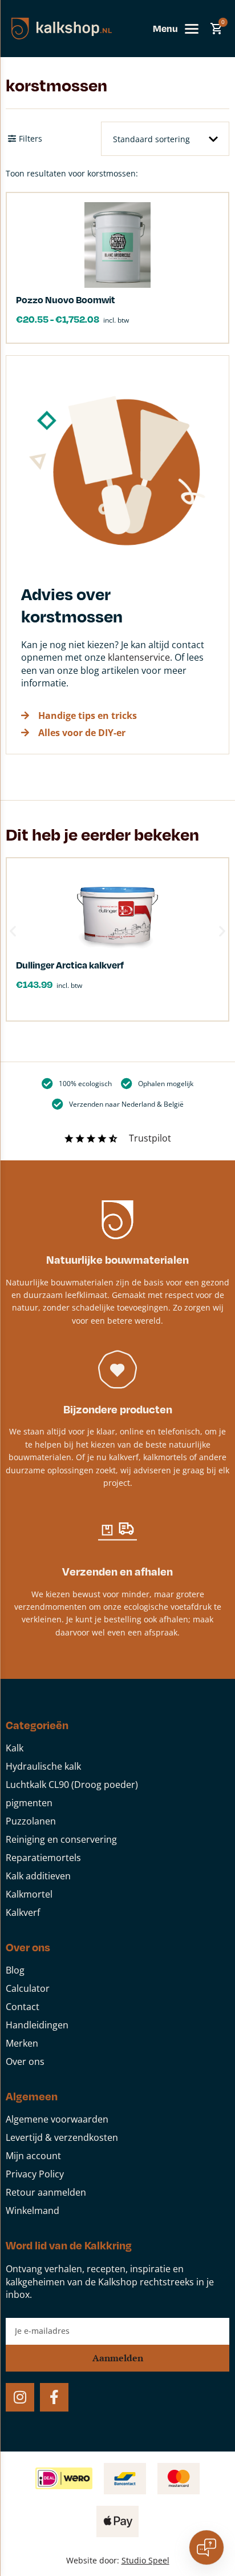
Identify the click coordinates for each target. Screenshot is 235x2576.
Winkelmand (33, 2211)
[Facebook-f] (54, 2397)
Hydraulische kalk (43, 1766)
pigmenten (29, 1803)
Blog (15, 1970)
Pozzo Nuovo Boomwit (66, 300)
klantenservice (139, 657)
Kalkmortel (29, 1894)
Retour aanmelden (46, 2192)
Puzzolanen (31, 1821)
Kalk (15, 1748)
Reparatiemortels (43, 1858)
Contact (23, 2007)
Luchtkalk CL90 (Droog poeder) (72, 1785)
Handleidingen (37, 2025)
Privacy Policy (35, 2174)
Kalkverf (23, 1912)
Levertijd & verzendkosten (62, 2137)
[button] (13, 931)
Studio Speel (145, 2560)
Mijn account (33, 2156)
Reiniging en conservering (61, 1839)
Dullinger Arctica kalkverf (70, 965)
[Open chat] (206, 2547)
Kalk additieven (38, 1876)
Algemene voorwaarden (57, 2119)
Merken (22, 2043)
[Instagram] (20, 2397)
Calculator (28, 1988)
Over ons (25, 2061)
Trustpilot (150, 1138)
